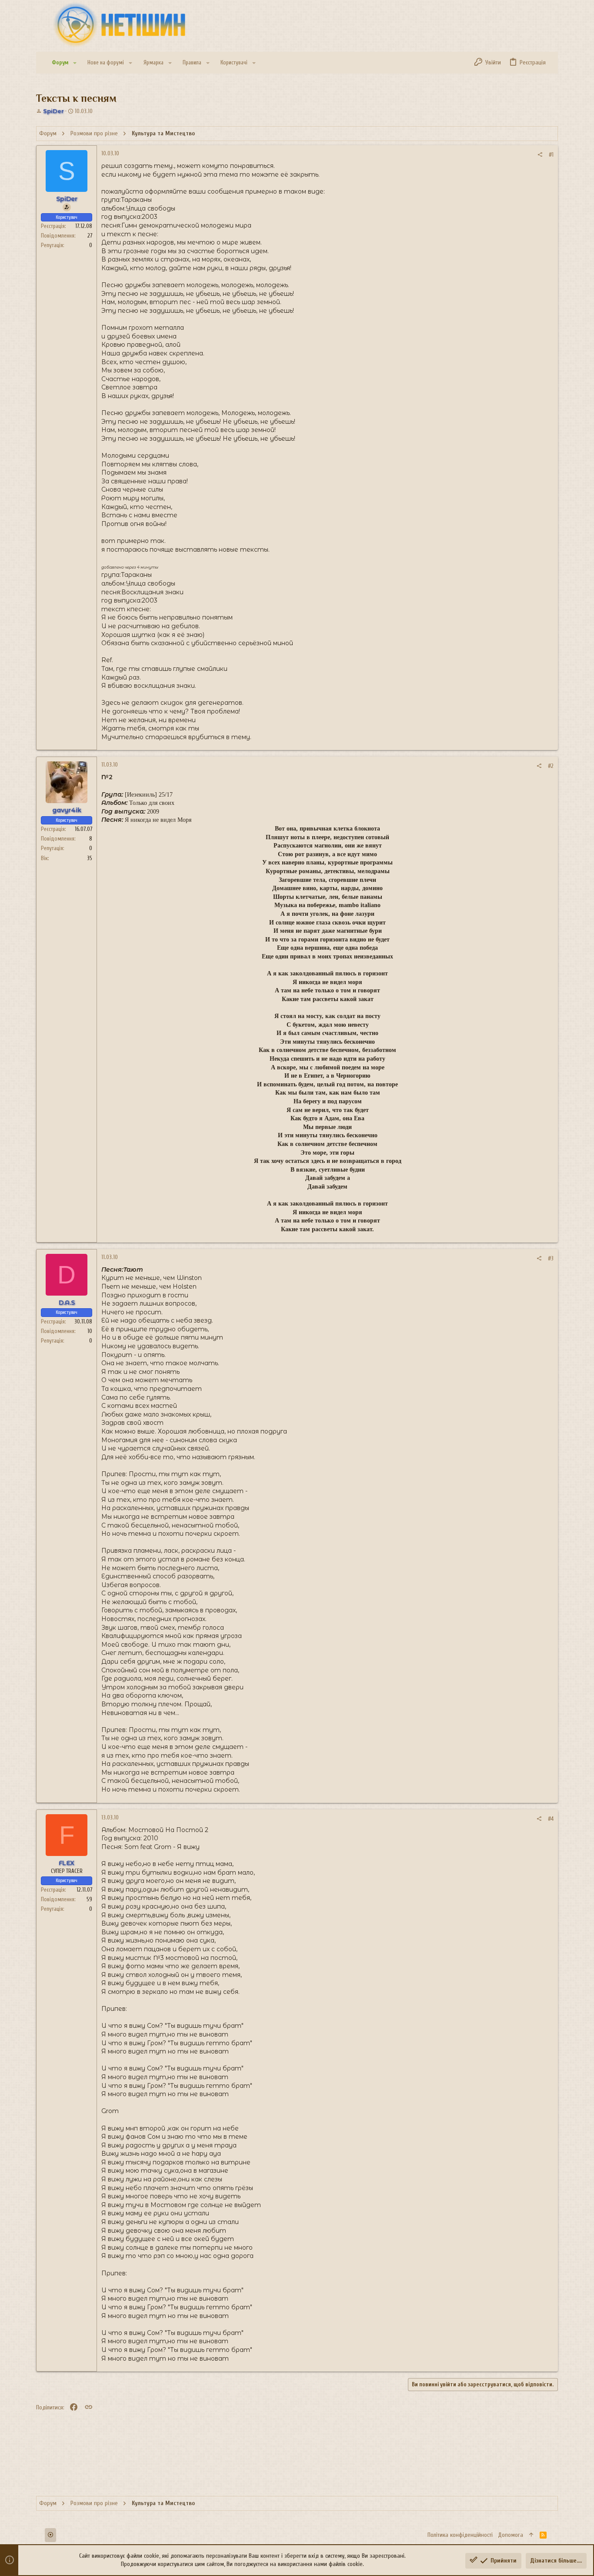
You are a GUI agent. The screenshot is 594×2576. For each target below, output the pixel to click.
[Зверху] (531, 2535)
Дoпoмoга (511, 2535)
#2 (551, 766)
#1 (551, 155)
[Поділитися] (540, 155)
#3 (551, 1258)
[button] (75, 63)
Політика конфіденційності (460, 2535)
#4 (551, 1819)
